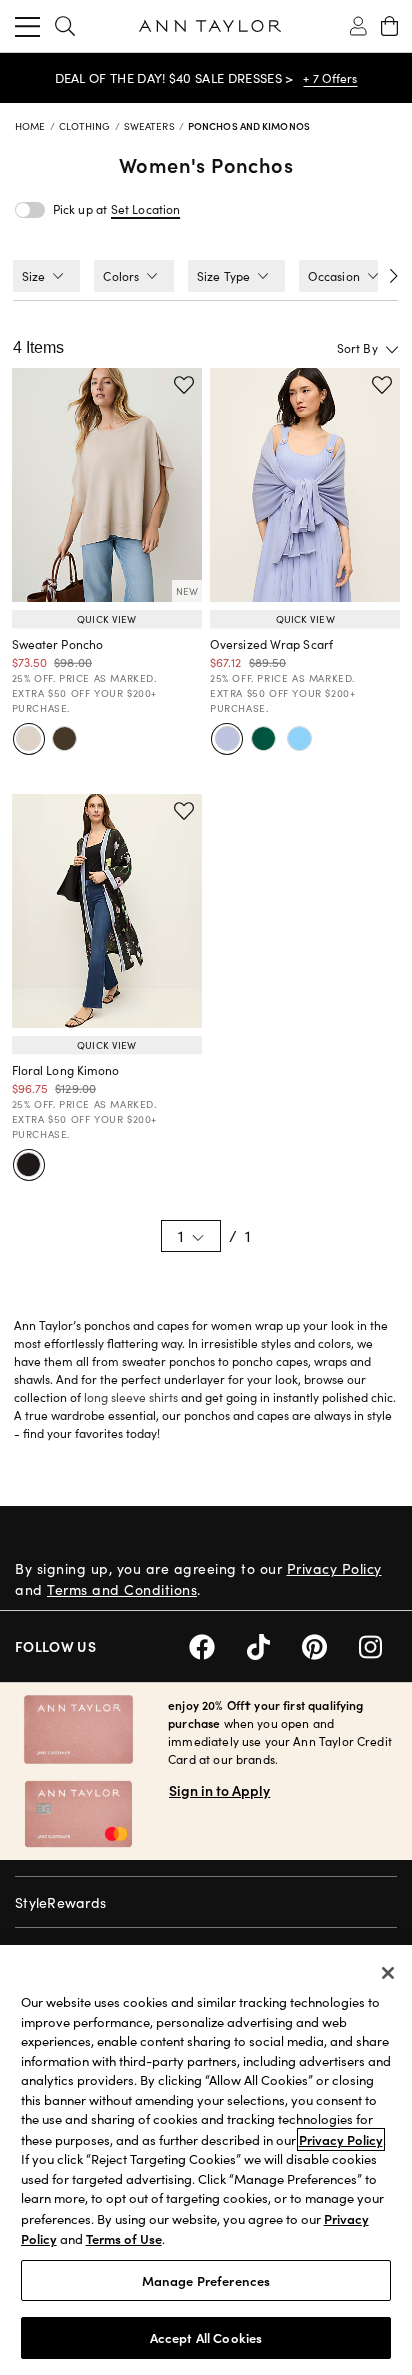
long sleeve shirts (131, 1397)
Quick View (106, 619)
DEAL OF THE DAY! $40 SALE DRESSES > (174, 78)
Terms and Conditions (122, 1589)
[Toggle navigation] (27, 26)
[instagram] (378, 1644)
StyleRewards (60, 1902)
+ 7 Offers (330, 78)
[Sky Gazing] (299, 739)
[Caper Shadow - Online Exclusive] (65, 739)
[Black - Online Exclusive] (29, 1165)
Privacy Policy (334, 1568)
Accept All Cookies (206, 2337)
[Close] (388, 1973)
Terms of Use (124, 2238)
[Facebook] (218, 1644)
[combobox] (326, 348)
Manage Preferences (206, 2280)
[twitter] (274, 1644)
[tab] (46, 276)
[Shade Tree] (263, 739)
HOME (32, 126)
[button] (145, 209)
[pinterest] (330, 1644)
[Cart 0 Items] (389, 26)
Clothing (86, 126)
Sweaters (151, 126)
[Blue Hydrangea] (227, 739)
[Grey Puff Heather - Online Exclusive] (29, 739)
